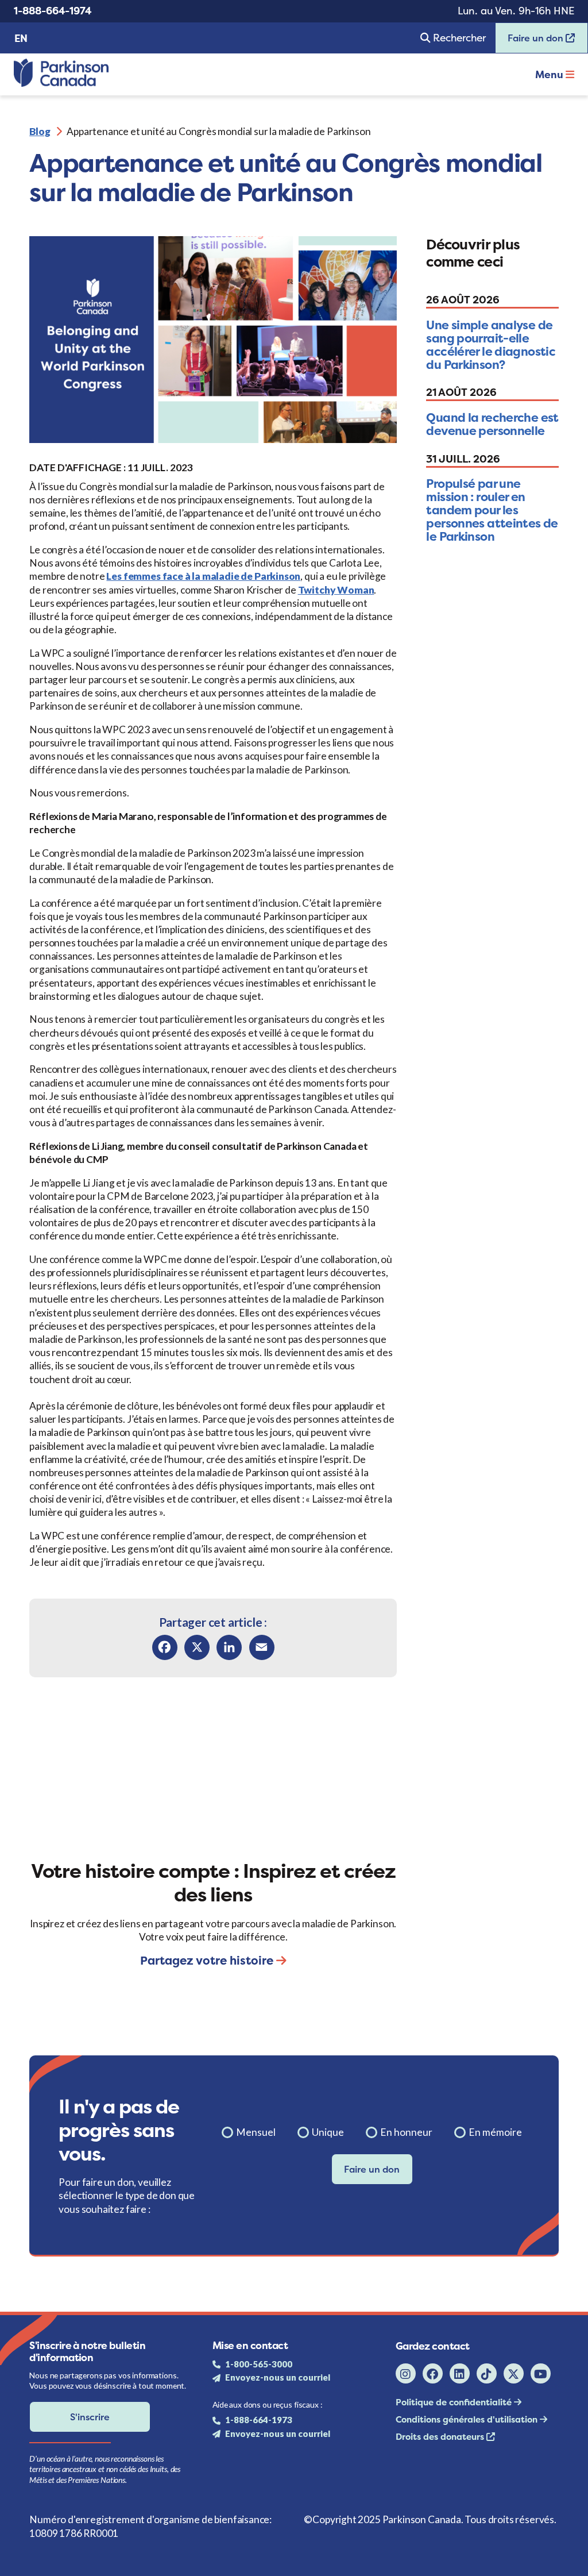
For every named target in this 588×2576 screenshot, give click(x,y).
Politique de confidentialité (455, 2402)
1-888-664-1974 (53, 11)
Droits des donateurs (441, 2437)
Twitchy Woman (336, 590)
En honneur (406, 2132)
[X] (197, 1647)
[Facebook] (165, 1647)
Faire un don (531, 42)
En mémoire (495, 2132)
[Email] (262, 1647)
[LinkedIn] (229, 1647)
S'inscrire (90, 2417)
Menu (550, 75)
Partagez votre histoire (208, 1960)
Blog (40, 131)
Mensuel (256, 2132)
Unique (328, 2132)
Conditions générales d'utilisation (468, 2419)
